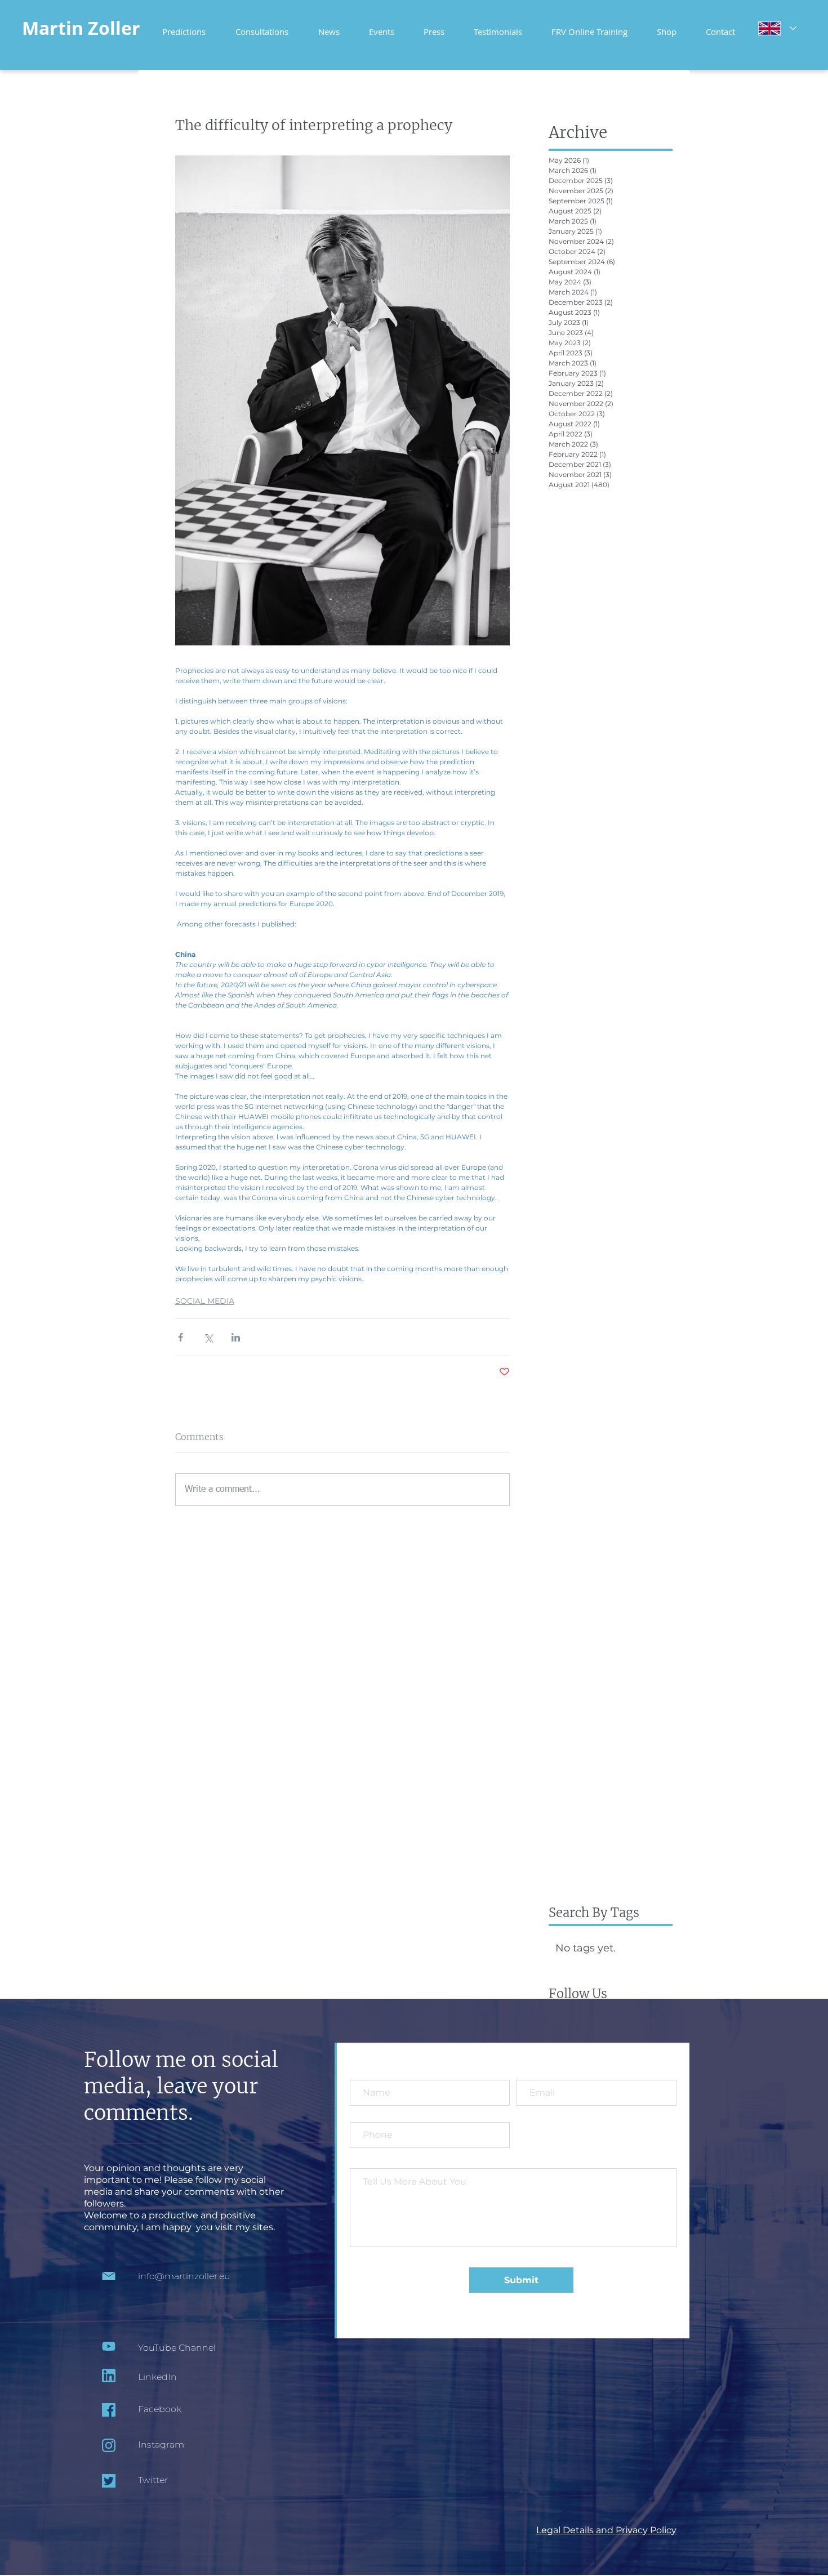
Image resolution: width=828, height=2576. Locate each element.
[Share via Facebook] (181, 1337)
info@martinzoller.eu (184, 2276)
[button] (589, 27)
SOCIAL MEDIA (205, 1301)
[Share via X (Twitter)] (208, 1337)
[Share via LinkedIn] (236, 1337)
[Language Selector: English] (777, 28)
